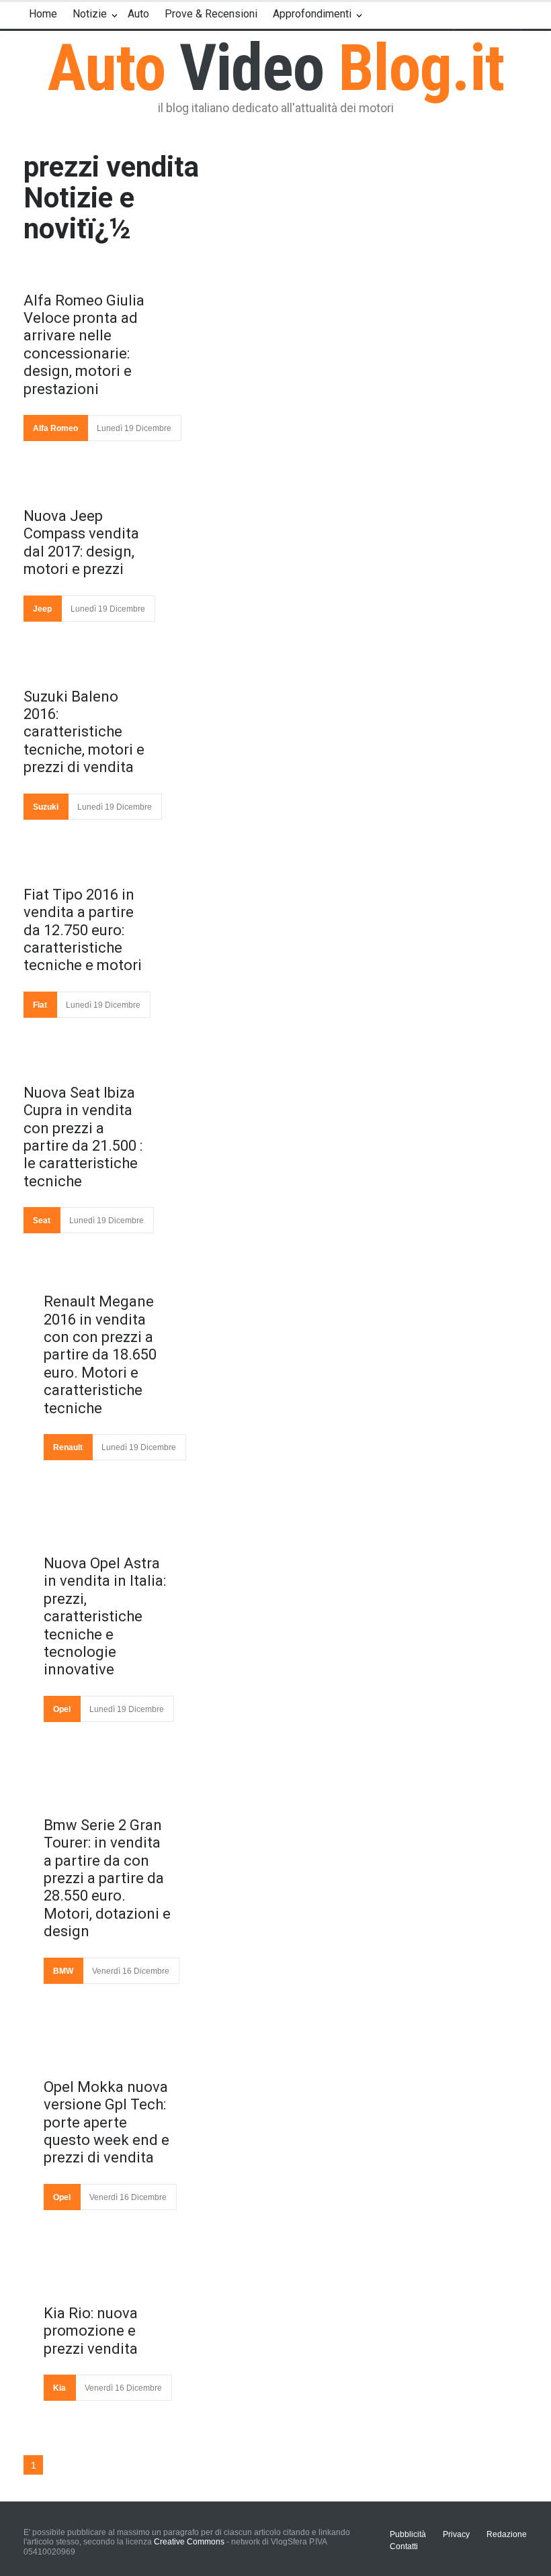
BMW (63, 1971)
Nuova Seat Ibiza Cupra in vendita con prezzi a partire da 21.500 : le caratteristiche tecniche (83, 1137)
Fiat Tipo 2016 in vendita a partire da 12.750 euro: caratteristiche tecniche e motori (83, 930)
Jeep (42, 609)
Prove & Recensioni (211, 14)
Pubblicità (408, 2534)
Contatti (404, 2546)
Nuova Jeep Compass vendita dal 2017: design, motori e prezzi (81, 542)
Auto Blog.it (276, 68)
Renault (68, 1447)
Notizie (90, 14)
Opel (62, 1709)
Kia (59, 2388)
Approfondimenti (312, 14)
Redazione (507, 2534)
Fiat (40, 1005)
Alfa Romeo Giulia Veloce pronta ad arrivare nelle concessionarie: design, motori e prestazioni (84, 345)
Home (43, 14)
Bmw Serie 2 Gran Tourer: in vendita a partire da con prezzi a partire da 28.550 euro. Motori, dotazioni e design (107, 1878)
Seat (42, 1221)
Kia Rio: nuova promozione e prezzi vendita (91, 2331)
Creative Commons (189, 2542)
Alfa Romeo (55, 428)
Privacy (456, 2534)
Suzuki (46, 807)
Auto (138, 14)
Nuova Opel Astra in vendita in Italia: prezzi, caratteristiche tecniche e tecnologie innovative (105, 1616)
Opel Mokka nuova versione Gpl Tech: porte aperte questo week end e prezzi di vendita (107, 2122)
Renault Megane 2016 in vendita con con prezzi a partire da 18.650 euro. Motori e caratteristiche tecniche (100, 1354)
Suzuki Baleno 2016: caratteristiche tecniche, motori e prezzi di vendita (84, 732)
